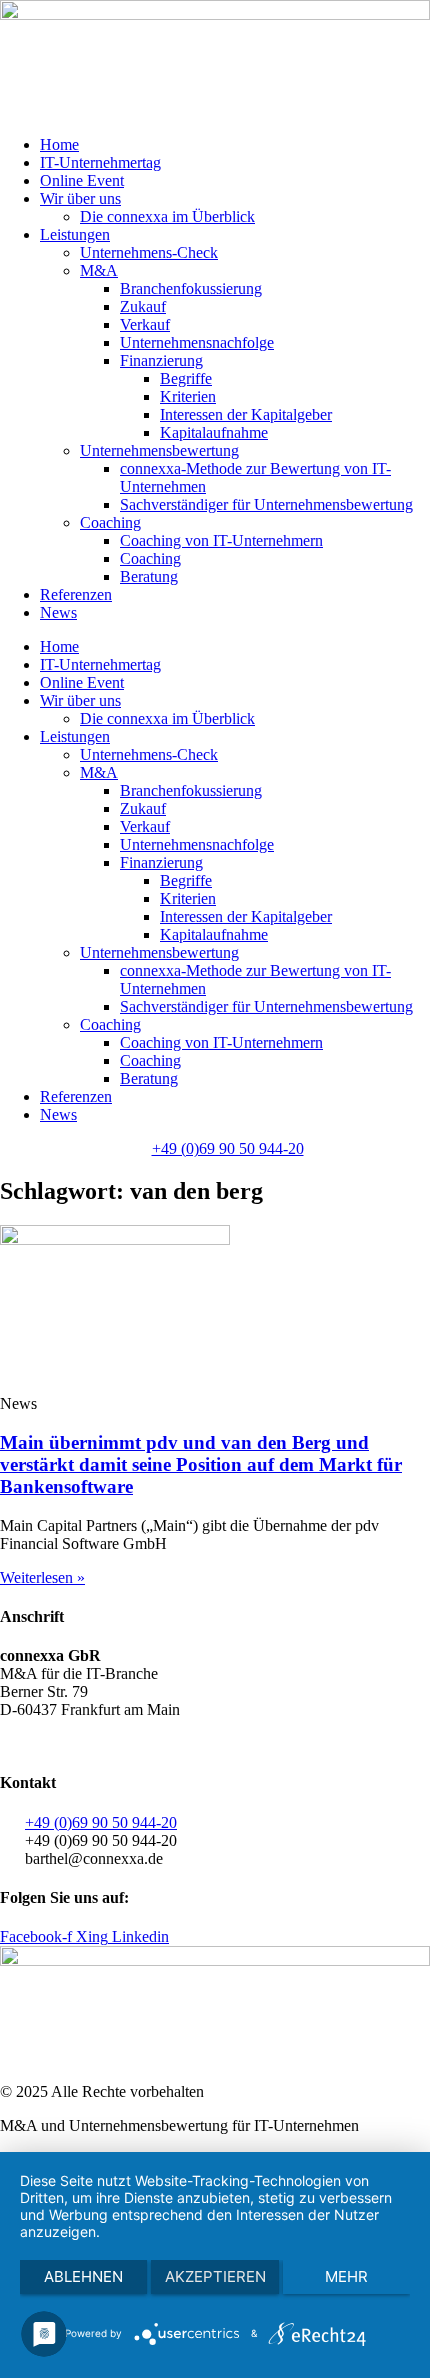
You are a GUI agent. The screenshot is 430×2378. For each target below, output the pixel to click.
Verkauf (145, 324)
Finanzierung (161, 360)
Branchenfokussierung (191, 288)
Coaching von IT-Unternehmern (221, 540)
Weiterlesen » (42, 1577)
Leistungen (75, 234)
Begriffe (186, 378)
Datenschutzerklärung (115, 1743)
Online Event (82, 180)
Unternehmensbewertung (159, 450)
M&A (99, 270)
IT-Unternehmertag (100, 162)
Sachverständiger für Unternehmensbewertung (266, 504)
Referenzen (76, 594)
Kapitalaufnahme (214, 432)
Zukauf (143, 306)
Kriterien (188, 396)
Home (59, 144)
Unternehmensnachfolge (197, 342)
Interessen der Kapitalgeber (246, 414)
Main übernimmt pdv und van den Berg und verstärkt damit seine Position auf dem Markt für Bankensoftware (201, 1464)
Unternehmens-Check (149, 252)
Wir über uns (80, 198)
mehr (346, 2276)
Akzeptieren (215, 2276)
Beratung (149, 576)
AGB (17, 1743)
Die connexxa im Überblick (167, 216)
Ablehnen (83, 2276)
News (58, 612)
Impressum (229, 1743)
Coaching (110, 522)
